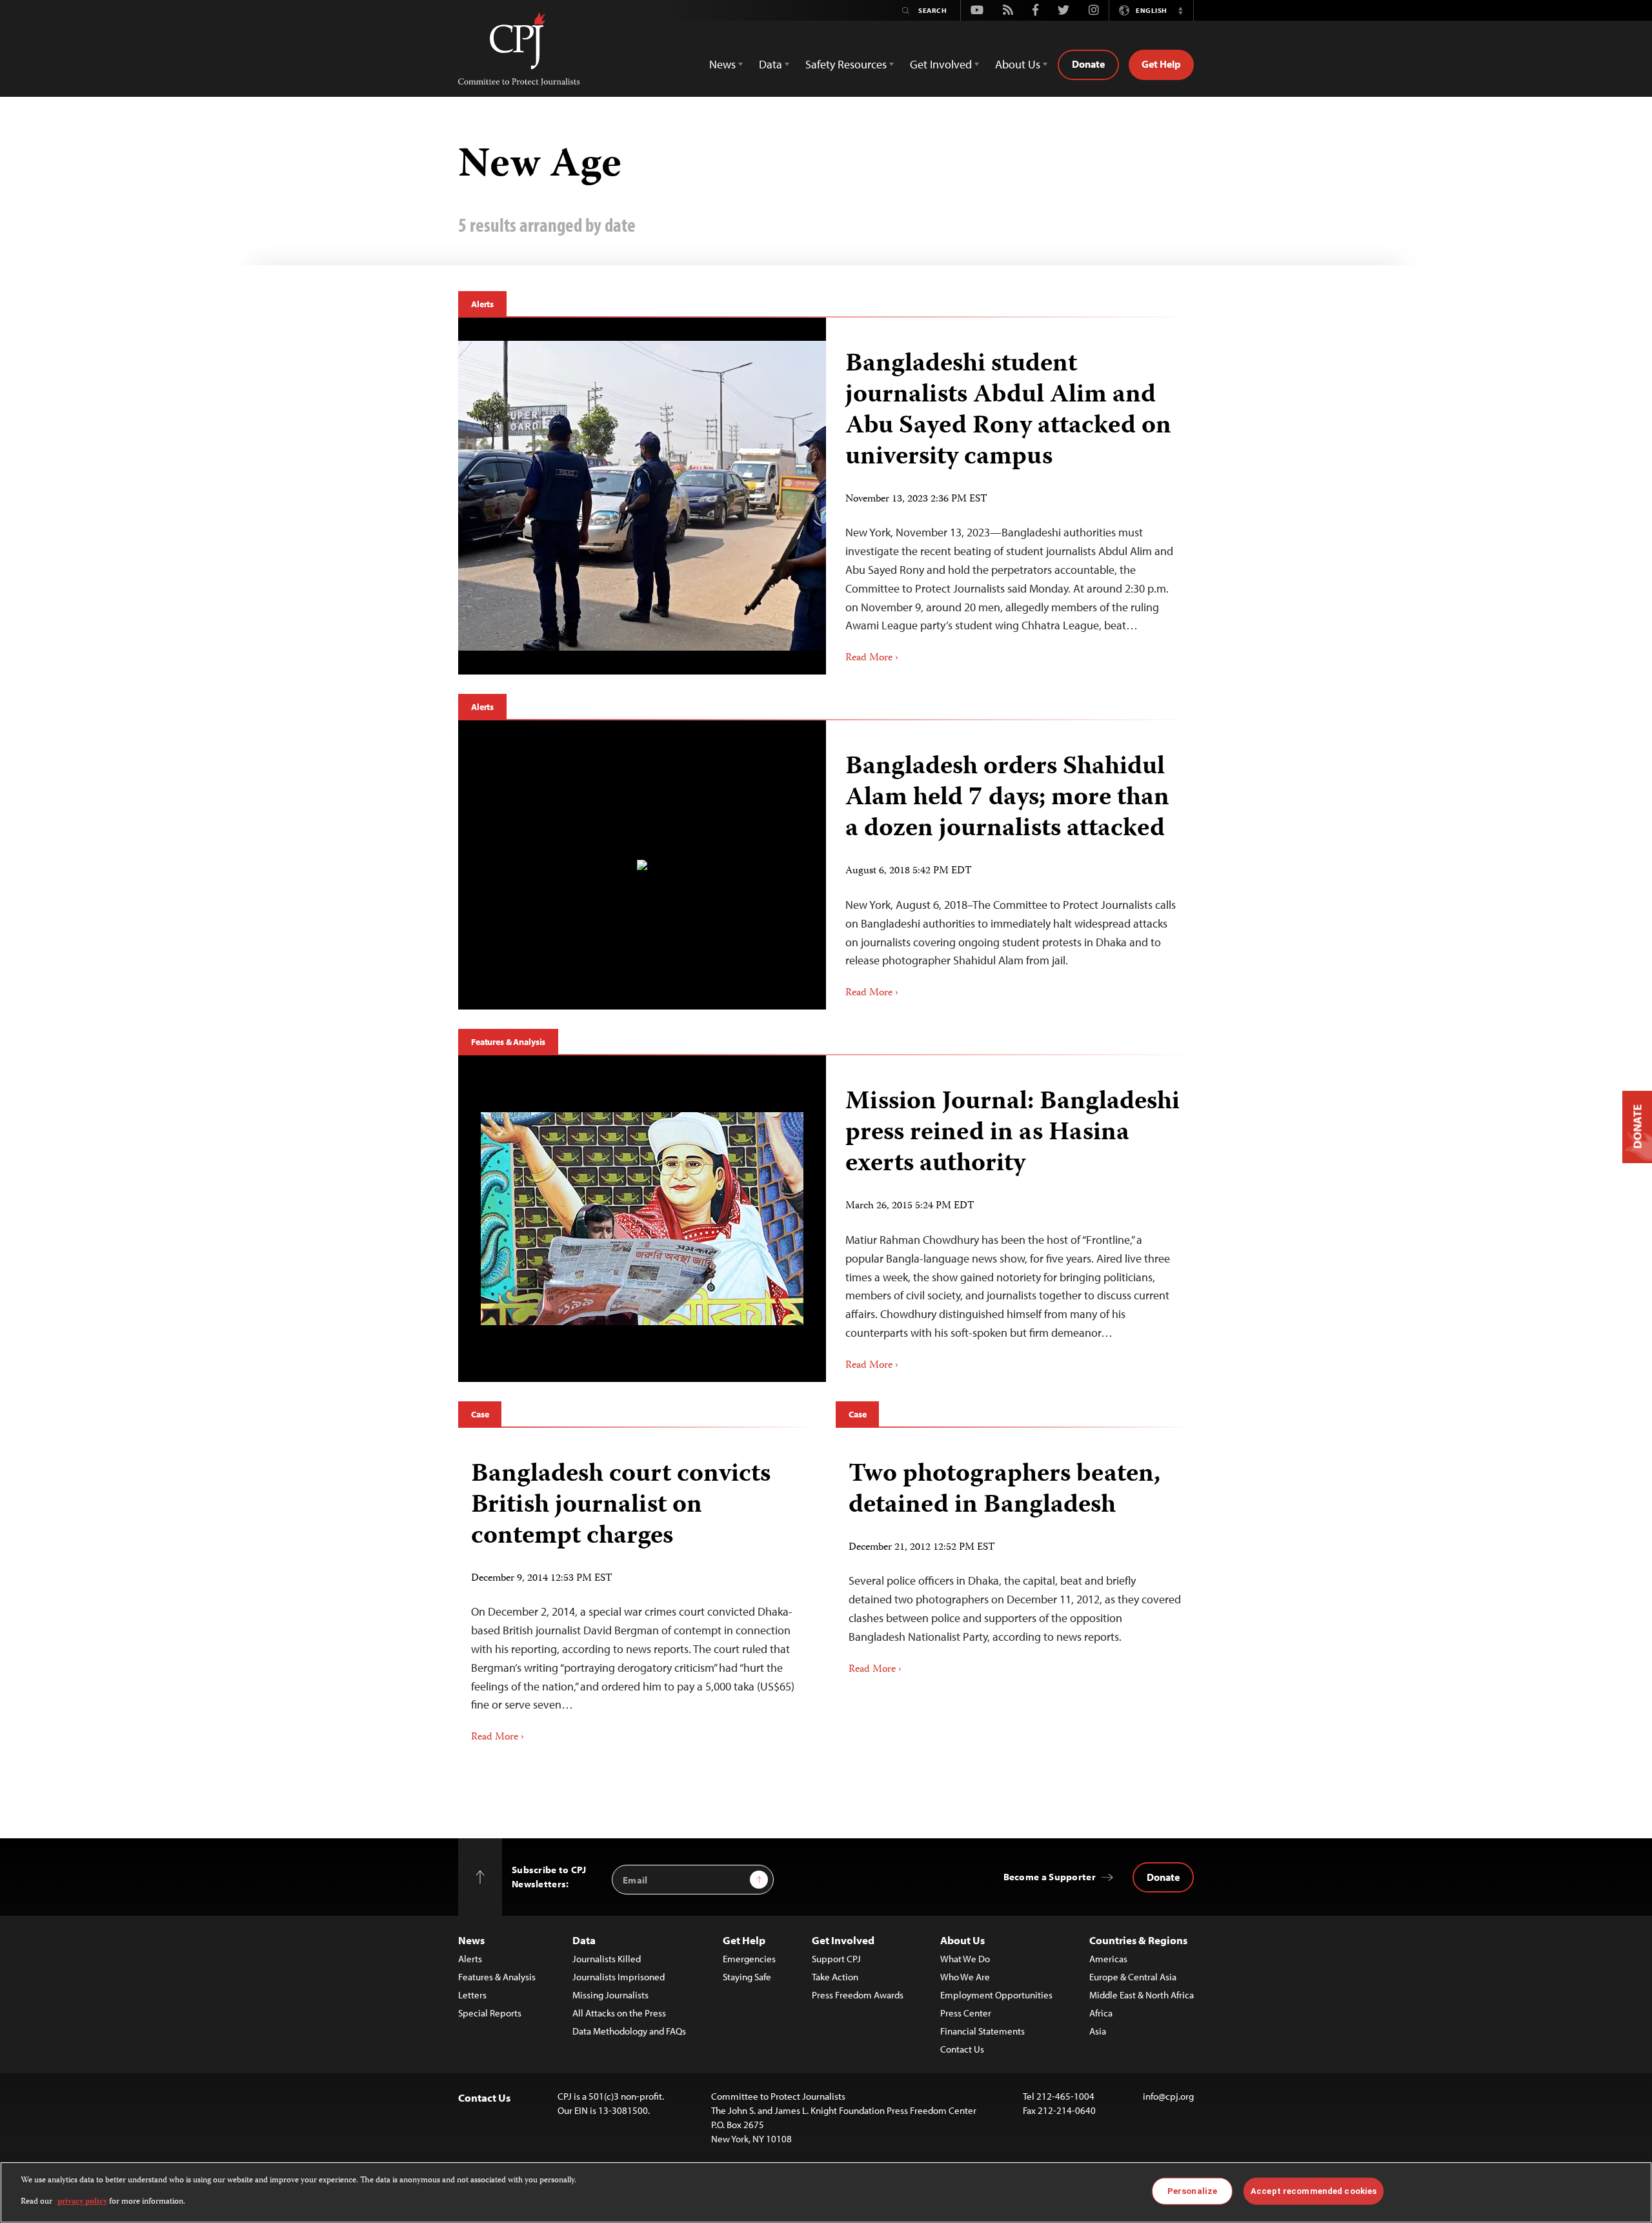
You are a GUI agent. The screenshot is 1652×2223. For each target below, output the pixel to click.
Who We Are (965, 1977)
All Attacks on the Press (619, 2013)
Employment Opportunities (996, 1995)
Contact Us (962, 2049)
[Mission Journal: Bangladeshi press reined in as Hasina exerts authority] (642, 1219)
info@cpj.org (1168, 2096)
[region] (826, 2192)
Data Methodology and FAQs (629, 2031)
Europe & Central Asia (1133, 1977)
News (471, 1940)
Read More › (872, 658)
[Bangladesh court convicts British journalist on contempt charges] (637, 1598)
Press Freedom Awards (858, 1995)
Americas (1108, 1959)
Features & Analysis (508, 1042)
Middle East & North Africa (1142, 1995)
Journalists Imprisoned (619, 1977)
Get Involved (843, 1940)
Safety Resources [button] (846, 64)
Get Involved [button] (941, 64)
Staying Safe (747, 1977)
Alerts (482, 304)
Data (584, 1940)
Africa (1101, 2013)
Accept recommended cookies (1314, 2191)
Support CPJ (836, 1959)
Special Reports (490, 2013)
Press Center (966, 2013)
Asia (1098, 2031)
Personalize (1192, 2191)
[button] (1180, 10)
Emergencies (749, 1959)
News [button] (722, 64)
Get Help (1161, 64)
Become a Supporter (1050, 1877)
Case (480, 1414)
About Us (962, 1940)
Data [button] (771, 64)
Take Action (835, 1977)
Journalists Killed (607, 1959)
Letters (472, 1995)
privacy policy (82, 2201)
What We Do (965, 1959)
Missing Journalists (610, 1995)
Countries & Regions (1138, 1940)
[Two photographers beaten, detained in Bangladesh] (1015, 1563)
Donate (1088, 64)
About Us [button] (1018, 64)
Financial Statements (982, 2031)
